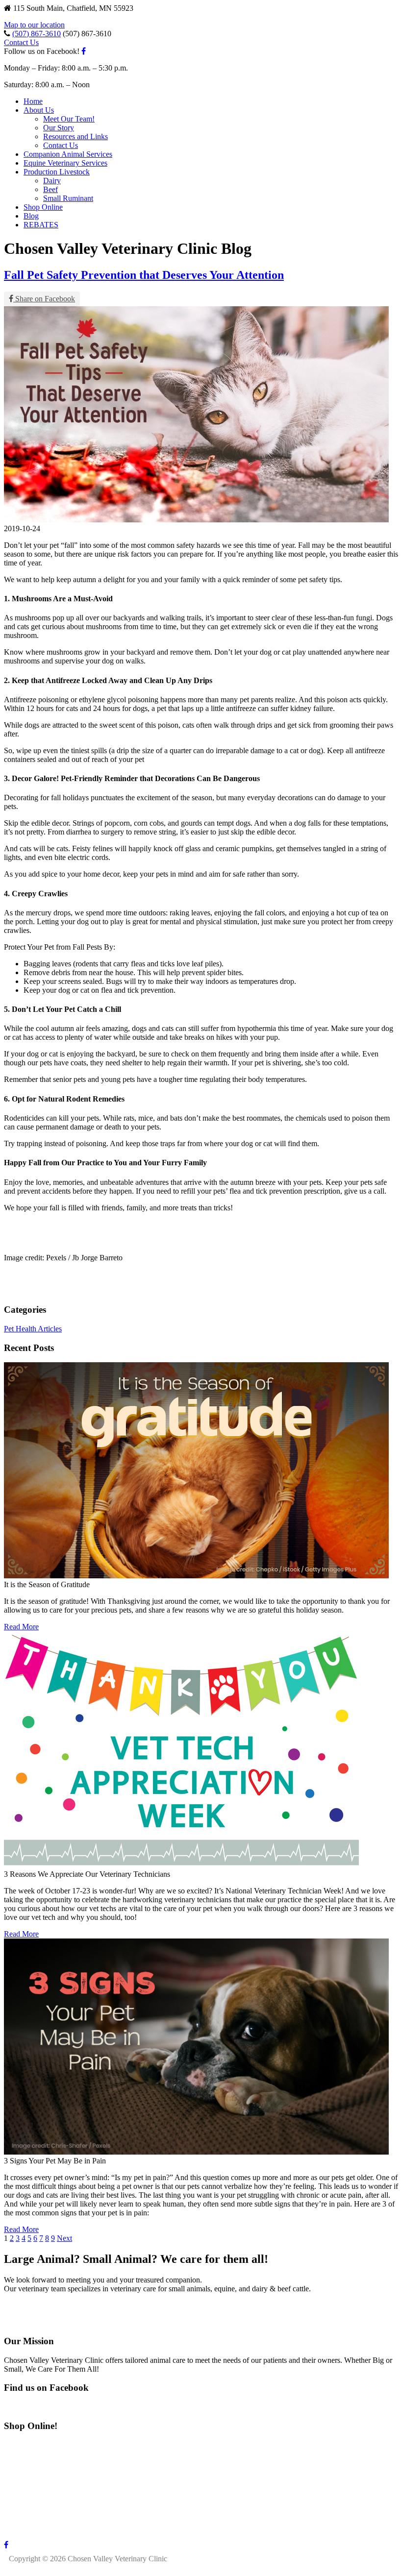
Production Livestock (57, 172)
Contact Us (21, 42)
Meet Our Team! (69, 119)
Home (33, 101)
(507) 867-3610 (37, 34)
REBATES (41, 225)
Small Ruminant (68, 198)
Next (64, 2238)
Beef (50, 189)
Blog (31, 216)
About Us (39, 110)
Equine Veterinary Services (65, 163)
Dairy (52, 181)
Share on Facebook (44, 299)
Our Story (59, 128)
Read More (21, 1627)
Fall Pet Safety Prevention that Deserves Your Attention (144, 275)
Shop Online (43, 207)
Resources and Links (75, 136)
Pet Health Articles (33, 1329)
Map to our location (34, 25)
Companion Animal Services (68, 154)
